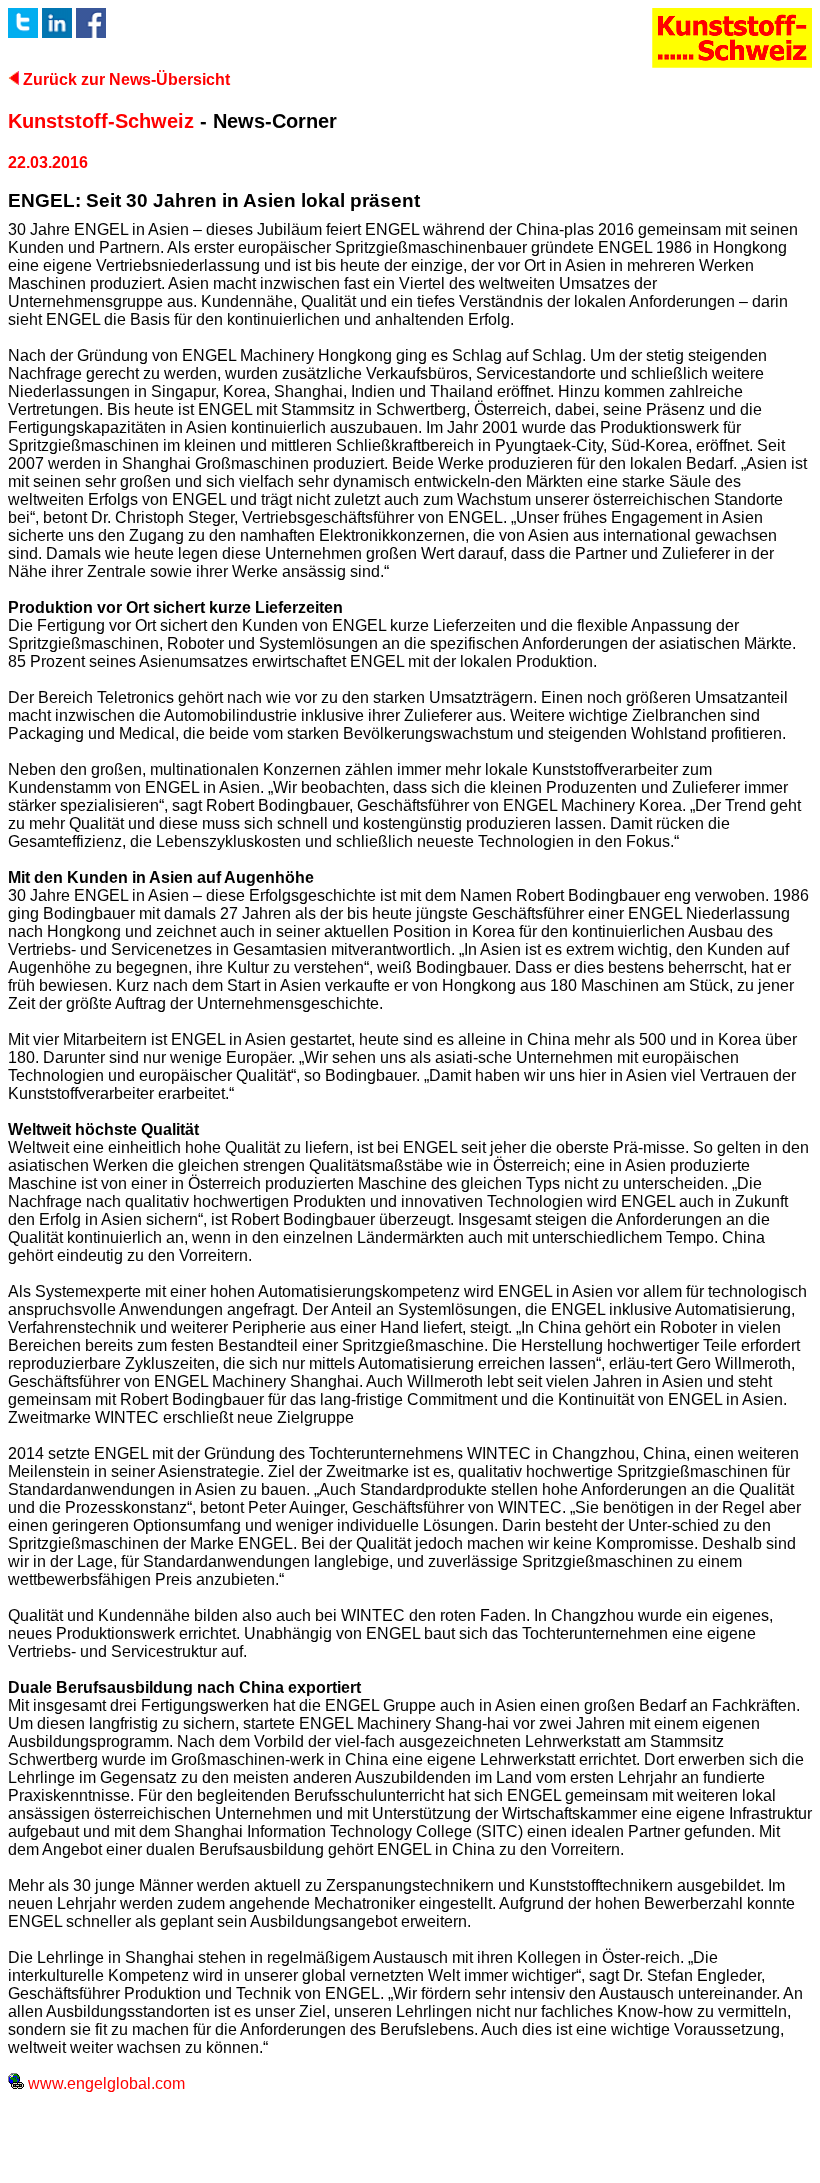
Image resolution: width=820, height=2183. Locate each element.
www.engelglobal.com (104, 2083)
